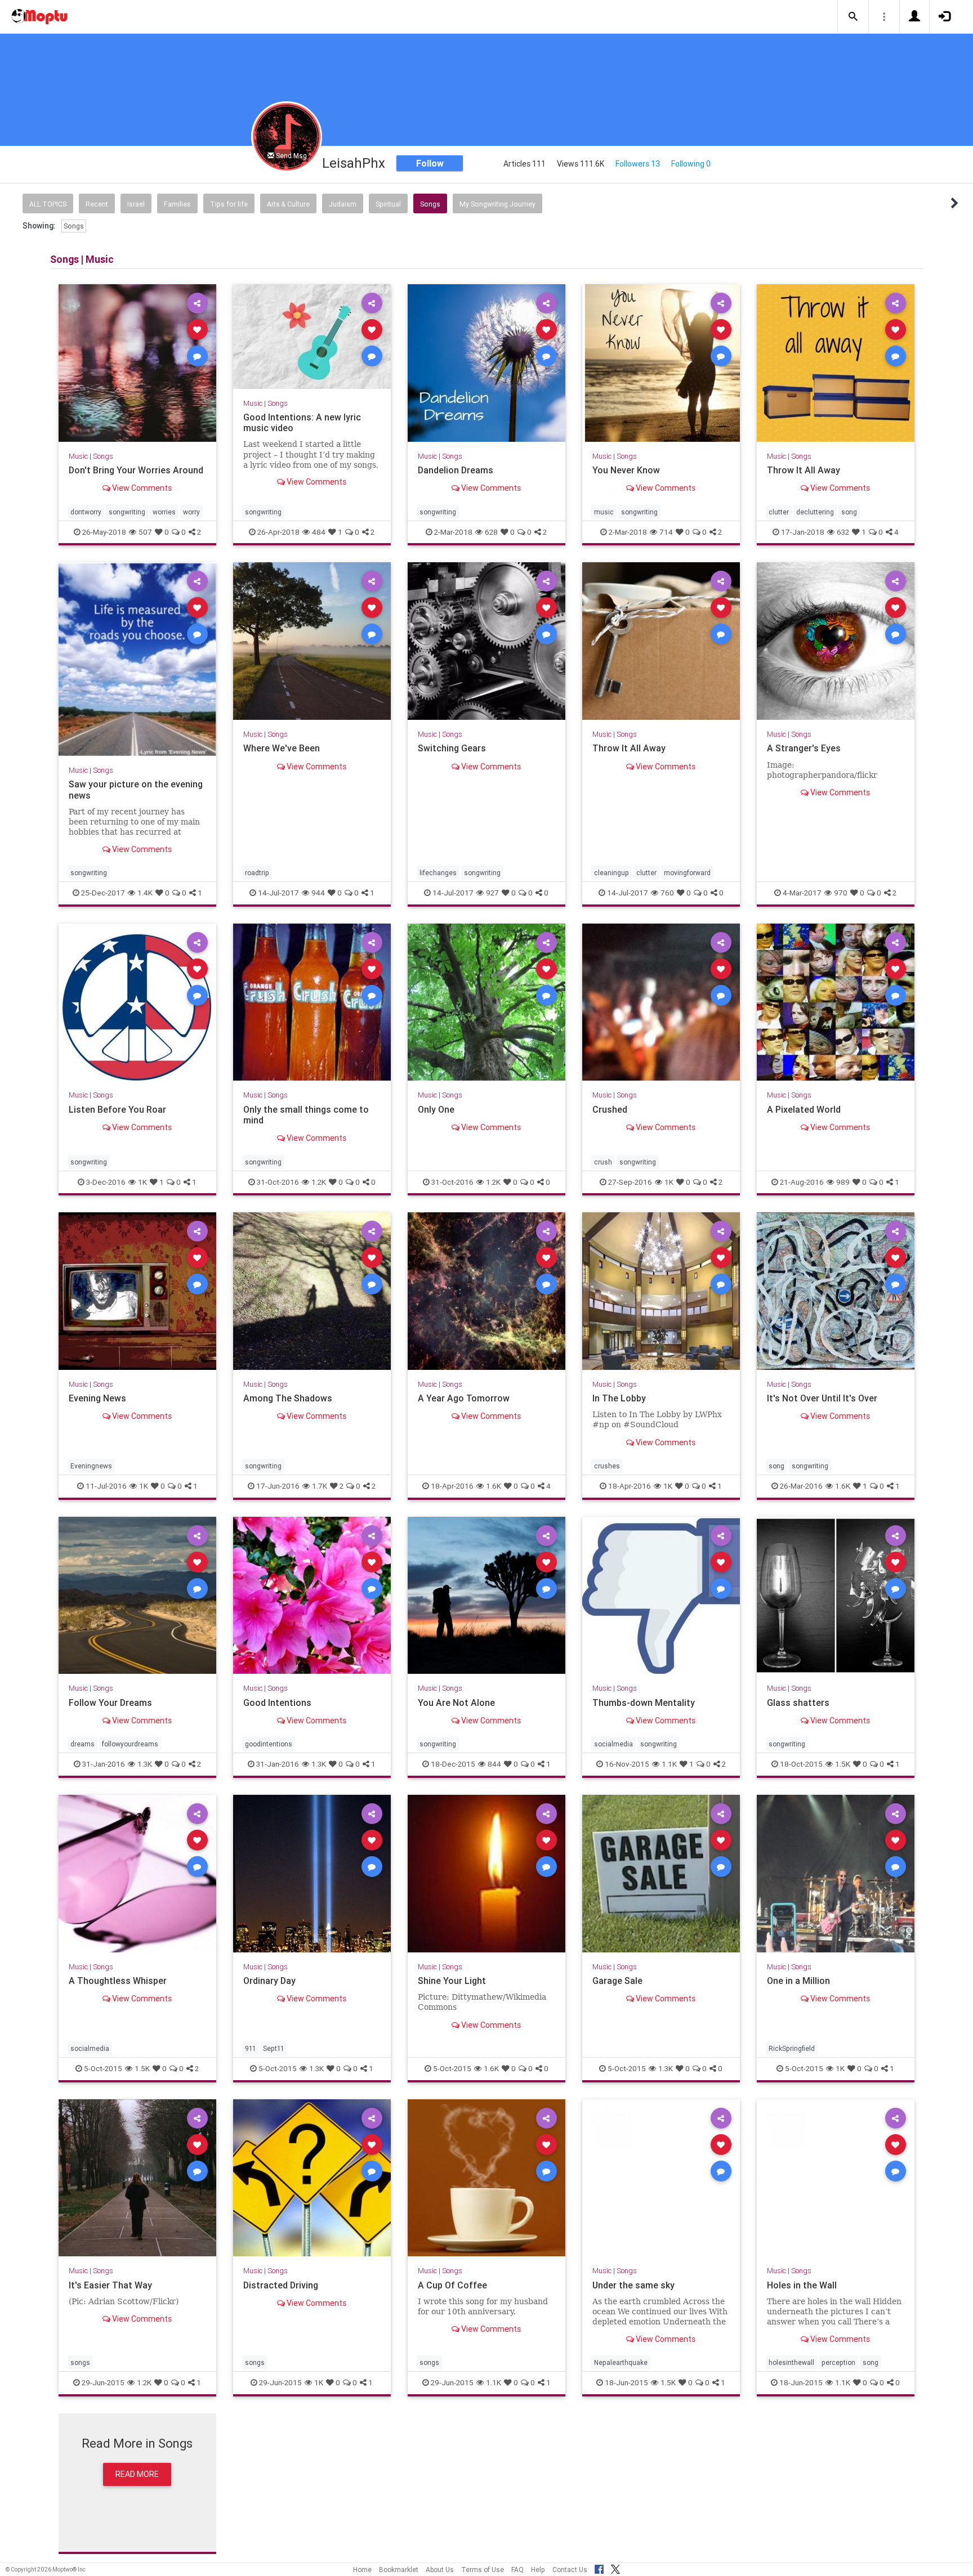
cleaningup (612, 873)
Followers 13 (638, 164)
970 (841, 893)
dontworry (86, 512)
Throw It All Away (804, 470)
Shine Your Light (452, 1981)
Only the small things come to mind (306, 1115)
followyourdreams (130, 1744)
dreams (82, 1744)
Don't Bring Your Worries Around (136, 470)
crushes (607, 1466)
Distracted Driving (281, 2285)
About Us (440, 2570)
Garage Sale (617, 1981)
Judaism (343, 204)
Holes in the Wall (802, 2285)
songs (80, 2362)
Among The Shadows (288, 1398)
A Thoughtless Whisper (118, 1981)
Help (538, 2570)
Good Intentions (277, 1703)
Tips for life (229, 204)
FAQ (517, 2570)
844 (494, 1764)
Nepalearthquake (621, 2362)
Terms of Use (483, 2570)
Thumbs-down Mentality (644, 1703)
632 (843, 532)
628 (491, 532)
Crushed (610, 1109)
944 (318, 893)
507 (145, 532)
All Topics (48, 204)
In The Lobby (619, 1398)
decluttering (815, 512)
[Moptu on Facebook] (599, 2568)
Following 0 (691, 164)
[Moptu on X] (615, 2568)
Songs (430, 204)
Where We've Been (282, 748)
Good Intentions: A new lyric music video (302, 422)
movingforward (687, 873)
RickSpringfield (792, 2048)
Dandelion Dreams (456, 470)
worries (164, 512)
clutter (779, 512)
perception (838, 2362)
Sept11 (273, 2048)
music (604, 512)
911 (250, 2048)
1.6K (494, 1486)
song (849, 512)
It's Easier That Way (110, 2285)
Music (78, 456)
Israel (136, 204)
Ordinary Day (269, 1981)
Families (177, 204)
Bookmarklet (399, 2570)
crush (603, 1161)
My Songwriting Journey (497, 204)
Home (362, 2570)
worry (191, 512)
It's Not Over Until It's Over (822, 1398)
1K (142, 1181)
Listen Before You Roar (117, 1109)
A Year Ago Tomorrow (464, 1398)
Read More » (137, 363)
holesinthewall (791, 2362)
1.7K (320, 1486)
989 (843, 1181)
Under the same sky (633, 2285)
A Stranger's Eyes (804, 748)
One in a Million (798, 1981)
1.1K (669, 1764)
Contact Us (570, 2570)
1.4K (145, 893)
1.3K (145, 1764)
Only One (436, 1109)
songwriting (127, 512)
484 (319, 532)
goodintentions (269, 1744)
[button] (853, 17)
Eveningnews (91, 1466)
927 (492, 893)
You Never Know (626, 470)
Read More (137, 2474)
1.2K (319, 1181)
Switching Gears (452, 748)
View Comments (141, 488)
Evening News (97, 1398)
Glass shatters (798, 1703)
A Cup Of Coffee (452, 2285)
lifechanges (438, 873)
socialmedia (613, 1744)
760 (667, 893)
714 (666, 532)
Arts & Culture (288, 204)
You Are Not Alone (456, 1703)
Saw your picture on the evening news (136, 789)
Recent (97, 204)
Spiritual (388, 204)
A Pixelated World (804, 1109)
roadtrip (257, 873)
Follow (430, 163)
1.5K (843, 1764)
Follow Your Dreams (110, 1703)
